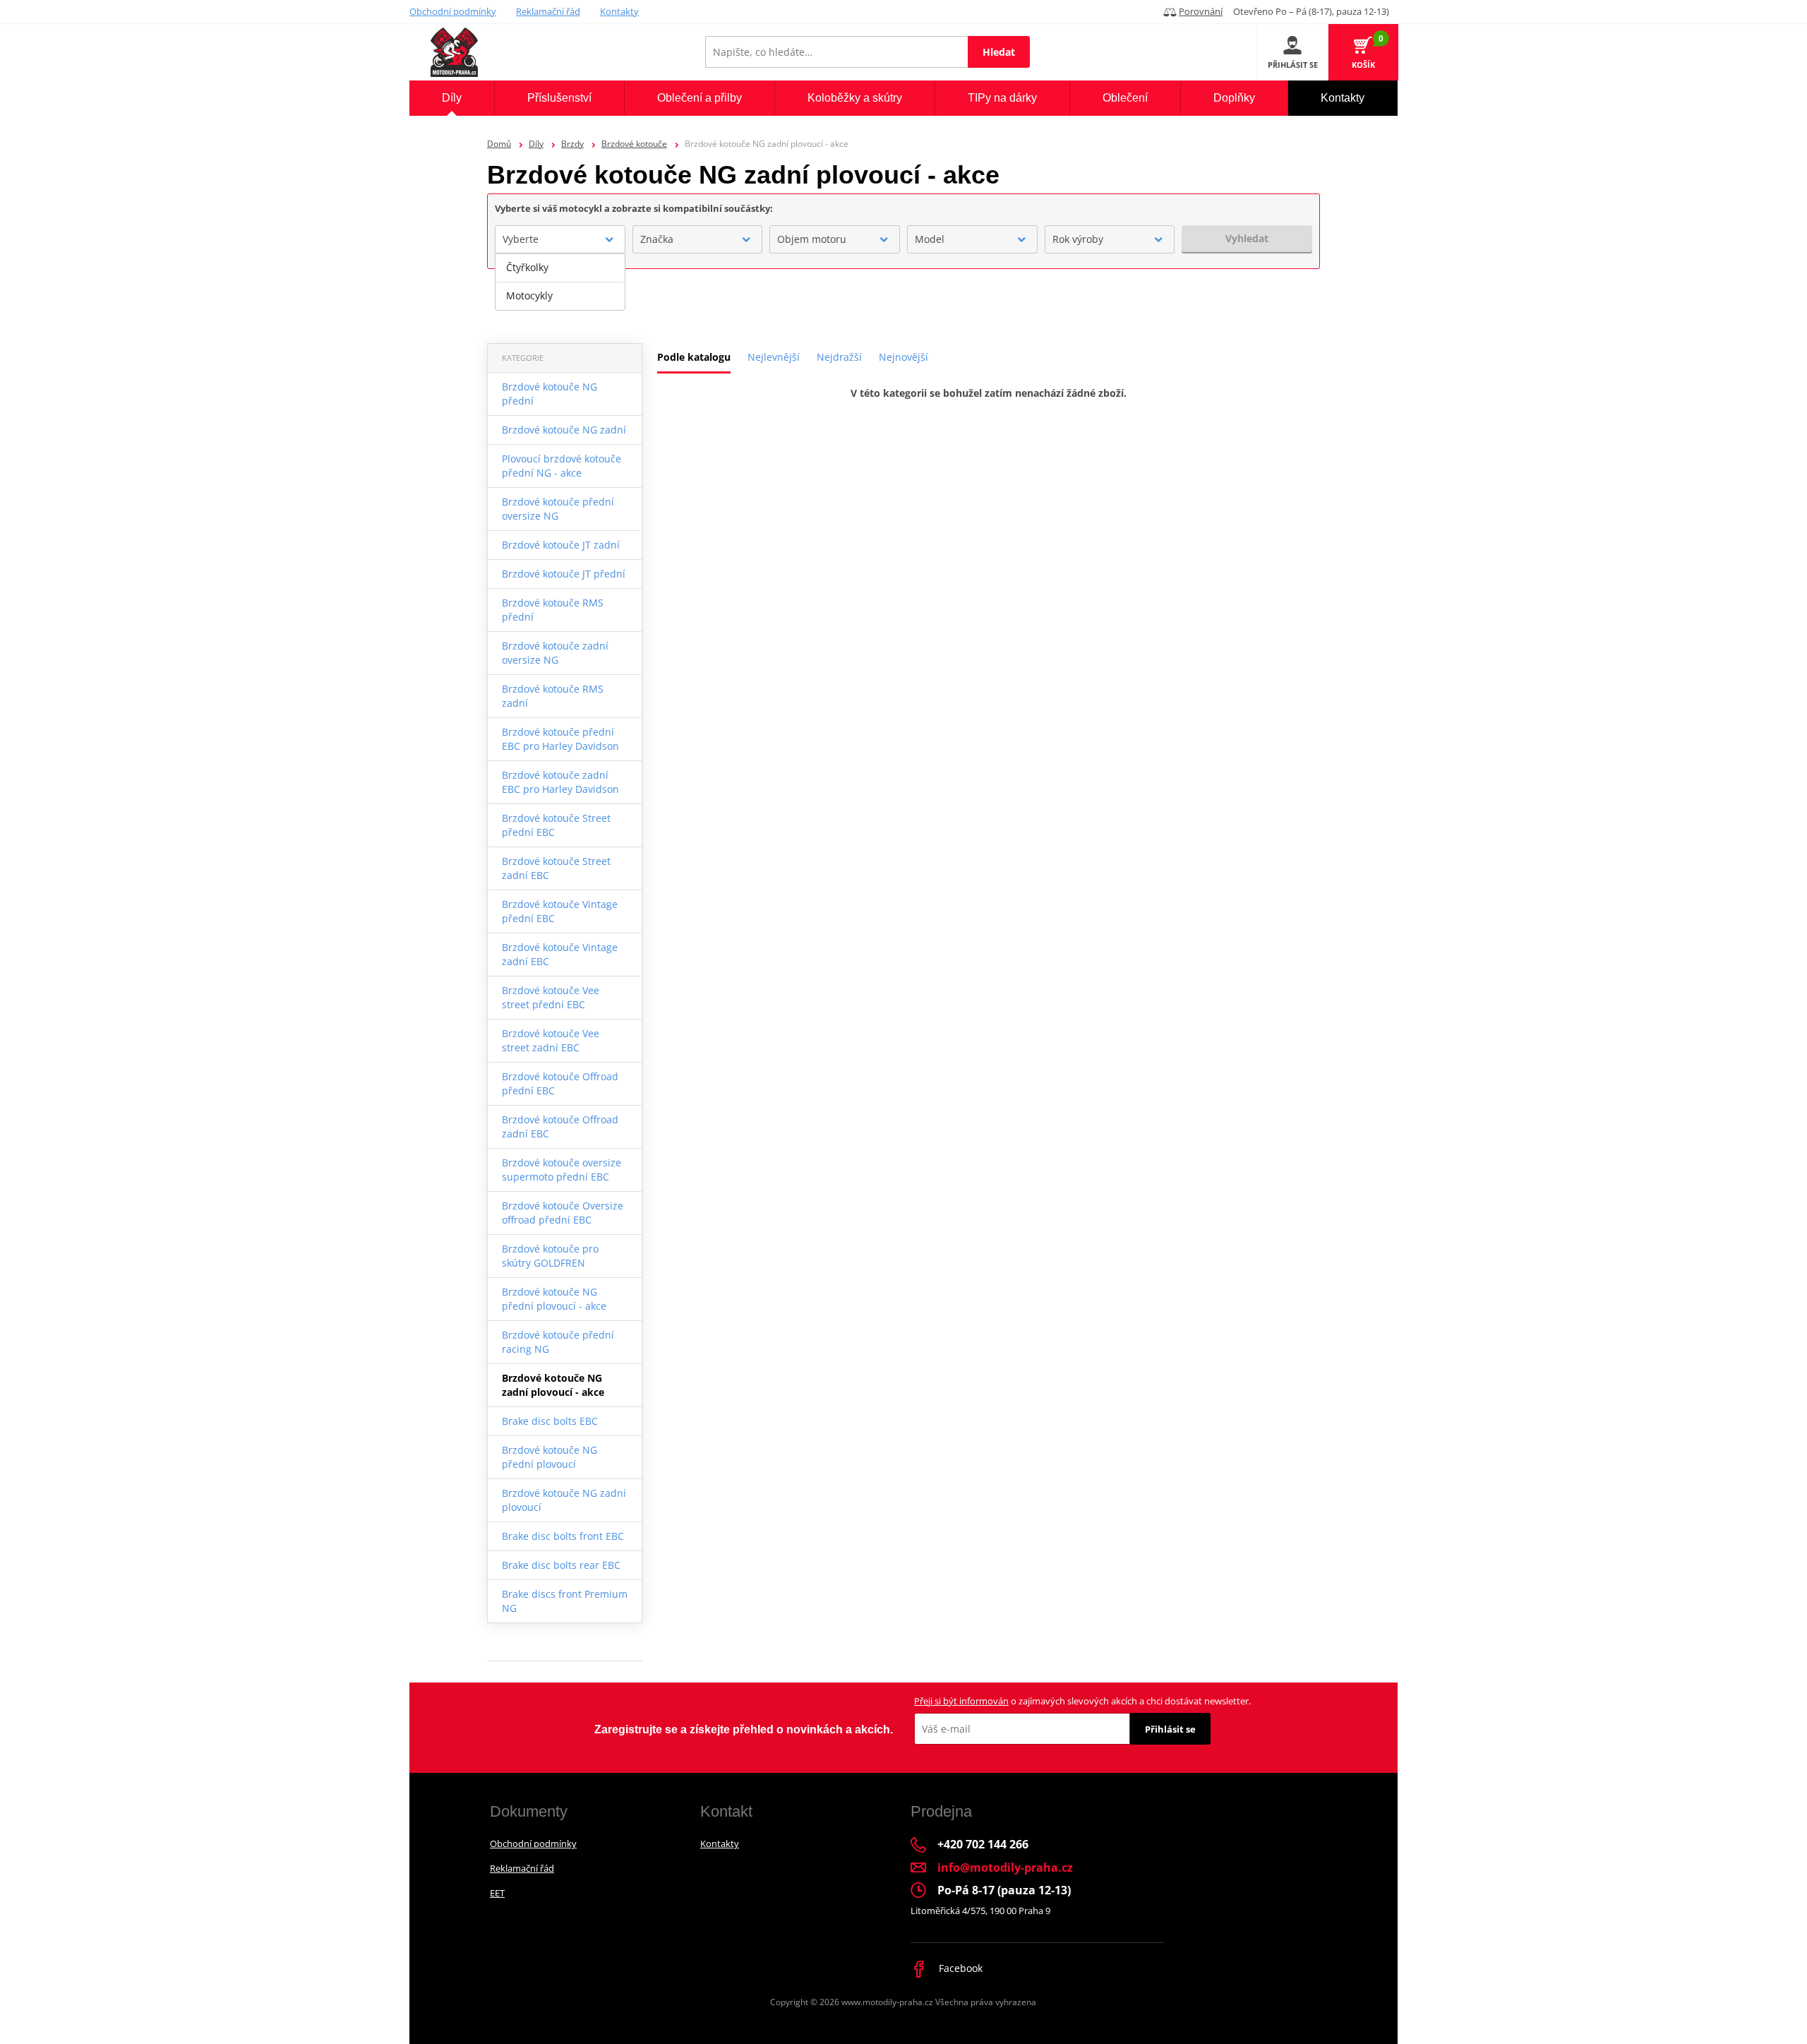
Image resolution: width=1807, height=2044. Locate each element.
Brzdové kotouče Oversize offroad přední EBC (563, 1213)
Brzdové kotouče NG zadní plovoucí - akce (553, 1385)
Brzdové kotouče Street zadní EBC (556, 868)
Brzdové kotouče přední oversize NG (558, 509)
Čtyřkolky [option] (527, 267)
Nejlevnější (774, 357)
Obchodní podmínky (453, 11)
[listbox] (560, 282)
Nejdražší (839, 357)
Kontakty (619, 11)
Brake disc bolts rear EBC (561, 1565)
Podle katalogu (694, 357)
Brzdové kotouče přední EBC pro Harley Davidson (560, 739)
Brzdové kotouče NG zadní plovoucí (564, 1500)
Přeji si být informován (961, 1701)
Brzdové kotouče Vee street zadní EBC (551, 1040)
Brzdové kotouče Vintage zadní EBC (560, 954)
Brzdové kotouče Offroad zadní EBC (560, 1126)
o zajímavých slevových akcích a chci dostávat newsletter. (1082, 1701)
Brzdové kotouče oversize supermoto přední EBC (562, 1170)
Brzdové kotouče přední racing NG (558, 1342)
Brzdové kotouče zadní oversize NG (555, 653)
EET (497, 1893)
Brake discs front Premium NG (565, 1601)
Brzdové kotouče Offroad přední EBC (560, 1083)
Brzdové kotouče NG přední (550, 394)
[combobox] (560, 239)
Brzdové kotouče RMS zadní (553, 696)
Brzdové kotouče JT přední (564, 574)
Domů (499, 144)
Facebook (959, 1968)
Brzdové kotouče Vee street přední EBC (551, 997)
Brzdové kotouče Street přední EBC (556, 825)
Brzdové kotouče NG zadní (564, 430)
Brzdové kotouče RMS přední (553, 610)
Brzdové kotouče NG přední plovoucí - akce (554, 1299)
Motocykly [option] (529, 295)
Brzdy (572, 144)
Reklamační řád (548, 11)
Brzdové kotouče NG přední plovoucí (550, 1457)
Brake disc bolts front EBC (563, 1536)
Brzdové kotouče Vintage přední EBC (560, 911)
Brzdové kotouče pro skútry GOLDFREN (550, 1256)
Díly (536, 144)
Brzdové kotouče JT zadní (561, 545)
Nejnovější (903, 357)
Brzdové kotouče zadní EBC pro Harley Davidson (560, 782)
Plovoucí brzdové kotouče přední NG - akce (562, 466)
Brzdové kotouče (634, 144)
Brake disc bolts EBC (550, 1421)
